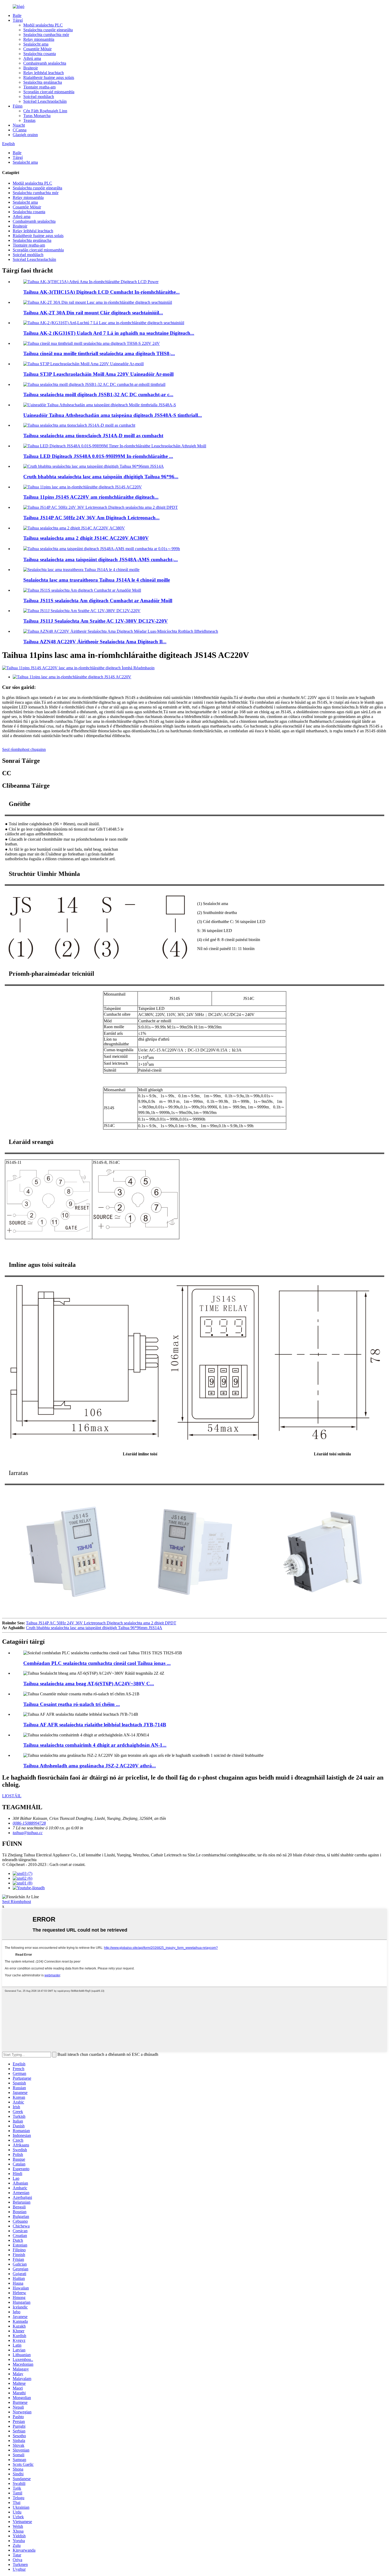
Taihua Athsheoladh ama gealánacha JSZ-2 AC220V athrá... (90, 1766)
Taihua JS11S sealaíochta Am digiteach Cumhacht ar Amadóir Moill (98, 601)
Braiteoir (31, 68)
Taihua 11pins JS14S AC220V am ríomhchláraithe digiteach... (91, 497)
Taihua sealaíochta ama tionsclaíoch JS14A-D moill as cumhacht (93, 436)
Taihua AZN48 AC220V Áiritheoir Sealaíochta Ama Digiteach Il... (95, 642)
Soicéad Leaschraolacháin (45, 101)
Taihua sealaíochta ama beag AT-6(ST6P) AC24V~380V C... (89, 1684)
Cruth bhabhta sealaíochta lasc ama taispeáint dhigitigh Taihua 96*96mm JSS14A (94, 1628)
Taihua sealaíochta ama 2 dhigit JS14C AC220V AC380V (86, 538)
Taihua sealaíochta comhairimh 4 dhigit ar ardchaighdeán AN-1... (95, 1745)
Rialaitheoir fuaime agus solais (49, 77)
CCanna (20, 130)
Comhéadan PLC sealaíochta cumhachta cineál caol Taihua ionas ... (97, 1663)
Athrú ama (32, 58)
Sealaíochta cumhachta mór (46, 35)
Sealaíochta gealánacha (43, 82)
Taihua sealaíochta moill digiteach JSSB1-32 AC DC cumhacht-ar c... (98, 395)
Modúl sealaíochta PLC (43, 25)
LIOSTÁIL (12, 1796)
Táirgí (18, 20)
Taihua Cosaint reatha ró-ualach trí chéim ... (72, 1704)
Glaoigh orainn (25, 135)
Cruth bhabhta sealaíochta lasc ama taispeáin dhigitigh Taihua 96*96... (101, 477)
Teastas (29, 120)
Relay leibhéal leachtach (44, 73)
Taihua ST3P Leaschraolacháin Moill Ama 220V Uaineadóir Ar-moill (98, 374)
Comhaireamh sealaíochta (45, 63)
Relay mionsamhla (39, 39)
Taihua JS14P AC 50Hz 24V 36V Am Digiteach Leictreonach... (91, 518)
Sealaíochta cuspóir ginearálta (48, 30)
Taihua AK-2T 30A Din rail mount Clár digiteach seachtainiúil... (93, 313)
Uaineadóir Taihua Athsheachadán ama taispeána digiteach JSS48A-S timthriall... (113, 415)
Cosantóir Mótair (37, 49)
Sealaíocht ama (36, 44)
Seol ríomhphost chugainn (24, 749)
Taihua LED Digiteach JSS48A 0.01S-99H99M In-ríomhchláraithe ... (98, 456)
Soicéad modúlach (39, 97)
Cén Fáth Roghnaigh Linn (45, 111)
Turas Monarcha (37, 116)
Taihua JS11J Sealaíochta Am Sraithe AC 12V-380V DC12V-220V (96, 621)
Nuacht (19, 125)
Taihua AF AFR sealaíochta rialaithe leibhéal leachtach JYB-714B (95, 1725)
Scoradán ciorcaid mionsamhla (49, 92)
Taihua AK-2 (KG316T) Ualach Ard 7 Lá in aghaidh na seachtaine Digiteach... (109, 333)
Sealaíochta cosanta (40, 54)
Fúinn (18, 106)
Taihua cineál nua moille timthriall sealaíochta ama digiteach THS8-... (99, 353)
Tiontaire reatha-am (39, 87)
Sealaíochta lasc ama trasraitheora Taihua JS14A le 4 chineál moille (97, 580)
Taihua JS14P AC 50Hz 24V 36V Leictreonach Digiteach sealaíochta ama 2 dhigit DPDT (101, 1623)
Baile (17, 15)
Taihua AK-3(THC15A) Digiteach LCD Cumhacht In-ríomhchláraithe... (101, 292)
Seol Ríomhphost (17, 1902)
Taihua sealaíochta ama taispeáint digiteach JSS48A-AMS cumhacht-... (101, 560)
